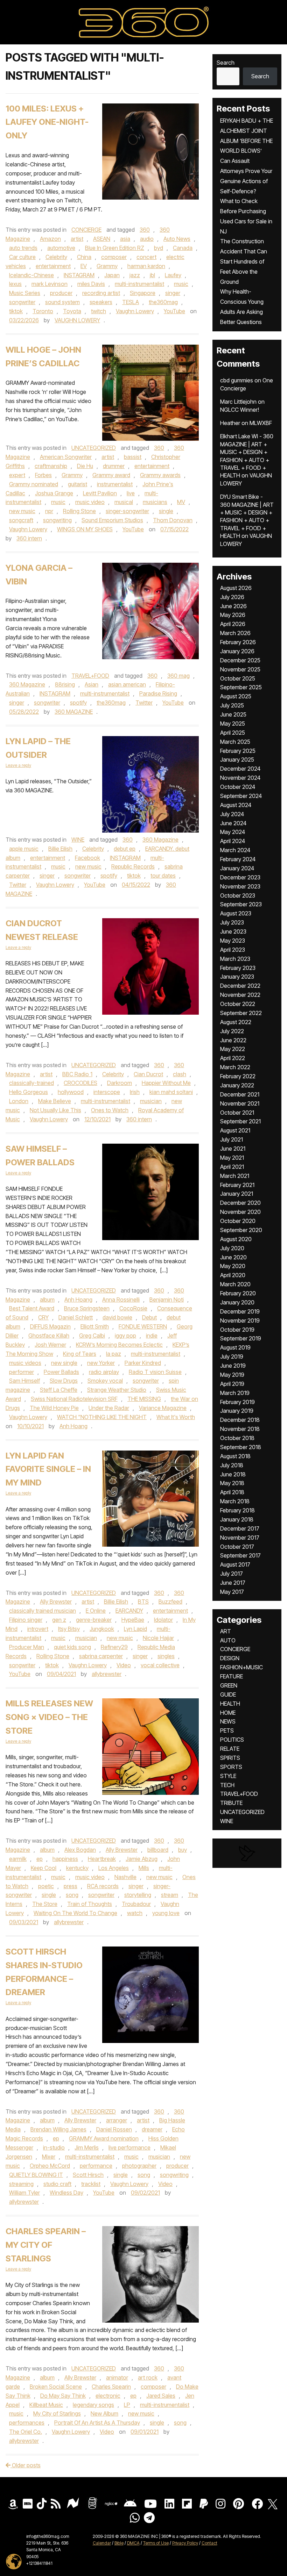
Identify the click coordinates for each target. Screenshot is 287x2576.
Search (226, 63)
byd (159, 248)
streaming (21, 2184)
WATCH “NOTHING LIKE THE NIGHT (102, 1417)
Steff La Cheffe (59, 1390)
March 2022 (235, 1067)
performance (96, 2166)
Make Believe (55, 1101)
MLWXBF (261, 423)
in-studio (54, 2147)
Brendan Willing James (58, 2129)
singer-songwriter (127, 511)
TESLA (131, 302)
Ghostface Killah (49, 1336)
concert (146, 257)
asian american (127, 684)
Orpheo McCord (50, 2166)
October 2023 (238, 895)
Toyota (72, 311)
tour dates (163, 876)
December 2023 (240, 877)
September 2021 (240, 1121)
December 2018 (240, 1420)
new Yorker (101, 1363)
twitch (99, 311)
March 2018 (235, 1501)
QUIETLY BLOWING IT (36, 2175)
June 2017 (233, 1583)
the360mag (163, 302)
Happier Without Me (166, 1083)
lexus (15, 284)
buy (183, 1850)
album (47, 1300)
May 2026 (233, 615)
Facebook (87, 858)
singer (173, 293)
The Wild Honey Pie (54, 1408)
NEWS (228, 1721)
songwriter (22, 302)
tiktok (16, 311)
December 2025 (240, 660)
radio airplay (104, 1372)
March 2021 (235, 1176)
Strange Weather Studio (117, 1390)
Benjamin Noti (167, 1300)
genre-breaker (94, 1620)
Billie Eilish (60, 849)
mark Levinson (50, 284)
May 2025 (233, 724)
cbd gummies (237, 380)
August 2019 (235, 1347)
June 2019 (233, 1366)
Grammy (107, 266)
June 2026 (233, 606)
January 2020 (237, 1302)
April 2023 (233, 950)
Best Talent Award (32, 1308)
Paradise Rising (158, 693)
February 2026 (238, 642)
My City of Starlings (57, 2413)
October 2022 (238, 1004)
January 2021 (237, 1194)
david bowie (117, 1317)
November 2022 (240, 995)
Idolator (163, 1620)
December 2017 (240, 1528)
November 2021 (240, 1103)
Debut (149, 1317)
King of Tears (80, 1354)
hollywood (71, 1092)
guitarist (78, 484)
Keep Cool (44, 1868)
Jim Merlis (87, 2147)
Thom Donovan (173, 520)
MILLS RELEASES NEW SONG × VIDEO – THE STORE (49, 1717)
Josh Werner (50, 1345)
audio (147, 239)
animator (117, 2377)
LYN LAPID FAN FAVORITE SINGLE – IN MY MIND (48, 1469)
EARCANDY (129, 1611)
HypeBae (133, 1620)
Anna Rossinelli (121, 1300)
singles (166, 1656)
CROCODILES (80, 1083)
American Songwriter (66, 457)
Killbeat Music (46, 2405)
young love (166, 1913)
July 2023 (232, 922)
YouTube (174, 311)
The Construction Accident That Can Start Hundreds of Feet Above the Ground (244, 261)
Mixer (49, 2157)
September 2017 (240, 1555)
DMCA (133, 2543)
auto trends (23, 248)
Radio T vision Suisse (155, 1372)
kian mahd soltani (171, 1092)
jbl (152, 275)
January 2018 (237, 1519)
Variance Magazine (163, 1408)
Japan (112, 275)
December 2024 (240, 769)
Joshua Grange (54, 493)
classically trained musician (43, 1611)
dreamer (152, 2129)
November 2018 (240, 1429)
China (84, 257)
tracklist (91, 2184)
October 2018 (237, 1438)
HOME (228, 1713)
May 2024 (233, 832)
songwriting (57, 520)
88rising (65, 684)
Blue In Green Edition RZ (115, 248)
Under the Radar (109, 1408)
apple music (24, 849)
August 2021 (235, 1130)
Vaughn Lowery (135, 311)
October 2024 (238, 787)
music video (90, 502)
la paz (114, 1354)
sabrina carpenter (101, 1656)
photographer (139, 2166)
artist (77, 239)
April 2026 (233, 624)
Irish (135, 1092)
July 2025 (232, 705)
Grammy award (111, 475)
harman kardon (146, 266)
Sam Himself (24, 1381)
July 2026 (232, 597)
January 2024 (237, 868)
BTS (143, 1602)
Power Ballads (61, 1372)
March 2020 (235, 1284)
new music (22, 511)
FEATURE (232, 1676)
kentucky (77, 1868)
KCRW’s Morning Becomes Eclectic (119, 1345)
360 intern (29, 538)
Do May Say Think (63, 2396)
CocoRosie (133, 1308)
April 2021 (232, 1167)
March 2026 (235, 633)
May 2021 (232, 1158)
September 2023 (241, 904)
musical (124, 502)
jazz (135, 275)
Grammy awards (160, 475)
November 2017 (240, 1538)
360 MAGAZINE (74, 712)
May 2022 (233, 1049)
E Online (96, 1611)
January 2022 (237, 1085)
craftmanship (51, 466)
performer (22, 1372)
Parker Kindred (143, 1363)
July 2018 (232, 1465)
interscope (107, 1092)
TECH (227, 1785)
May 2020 (233, 1266)
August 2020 (236, 1239)
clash (180, 1074)
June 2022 (233, 1040)
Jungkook (102, 1629)
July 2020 (232, 1248)
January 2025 (237, 760)
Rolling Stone (79, 511)
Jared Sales (161, 2396)
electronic (108, 2396)
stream (170, 1895)
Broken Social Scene (56, 2387)
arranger (117, 2120)
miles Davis (91, 284)
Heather (230, 423)
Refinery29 (114, 1647)
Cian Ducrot (148, 1074)
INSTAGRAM (79, 275)
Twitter (144, 703)
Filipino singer (26, 1620)
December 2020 (240, 1203)
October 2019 (237, 1330)
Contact (209, 2543)
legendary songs (93, 2405)
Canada (183, 248)
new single (64, 1363)
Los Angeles (114, 1868)
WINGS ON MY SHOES (85, 529)
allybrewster (107, 1674)
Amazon (50, 239)
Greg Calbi (92, 1336)
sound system (62, 302)
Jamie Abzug (142, 1859)
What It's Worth (176, 1417)
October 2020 (238, 1221)
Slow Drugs (64, 1381)
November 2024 (240, 778)
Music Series (25, 293)
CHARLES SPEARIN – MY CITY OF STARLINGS (46, 2245)
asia (125, 239)
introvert (38, 1629)
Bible (119, 2543)
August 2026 (236, 588)
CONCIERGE (86, 230)
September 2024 (241, 796)
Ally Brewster (56, 1602)
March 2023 (235, 959)
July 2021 (232, 1139)
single (166, 511)
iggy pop (125, 1336)
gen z (59, 1620)
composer (114, 257)
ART (226, 1631)
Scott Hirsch (88, 2175)
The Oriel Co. (26, 2432)
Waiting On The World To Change (75, 1913)
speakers (101, 302)
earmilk (18, 1859)
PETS (227, 1730)
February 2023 (238, 968)
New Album (104, 2413)
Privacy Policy (185, 2543)
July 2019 (232, 1357)
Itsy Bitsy (69, 1629)
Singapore (143, 293)
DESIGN (230, 1658)
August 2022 (236, 1022)
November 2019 (240, 1321)
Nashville (125, 1877)
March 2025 (235, 742)
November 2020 (240, 1212)
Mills (144, 1868)
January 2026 (237, 651)
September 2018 (241, 1447)
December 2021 (240, 1094)
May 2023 (233, 941)
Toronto (43, 311)
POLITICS (232, 1740)
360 (145, 230)
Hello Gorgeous (29, 1092)
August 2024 (236, 805)
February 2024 (238, 859)
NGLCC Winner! (240, 410)
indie (152, 1336)
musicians (155, 502)
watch (135, 1913)
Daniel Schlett (76, 1317)
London (19, 1101)
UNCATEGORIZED (94, 448)
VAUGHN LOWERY (77, 320)
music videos (25, 1363)
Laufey (173, 275)
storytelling (138, 1895)
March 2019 (235, 1393)
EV (84, 266)
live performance (129, 2147)
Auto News (177, 239)
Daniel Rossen (114, 2129)
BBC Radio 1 (77, 1074)
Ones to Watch (110, 1110)
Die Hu (85, 466)
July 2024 (232, 814)
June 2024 (233, 823)
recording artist (101, 293)
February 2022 (238, 1076)
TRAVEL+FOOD (90, 676)
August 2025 (236, 696)
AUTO (228, 1640)
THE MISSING (144, 1399)
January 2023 (237, 977)
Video (124, 1665)
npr (49, 511)
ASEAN (102, 239)
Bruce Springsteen (87, 1308)
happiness (65, 1859)
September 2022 (241, 1013)
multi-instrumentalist (139, 284)
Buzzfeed (170, 1602)
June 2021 (233, 1149)
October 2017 (237, 1547)
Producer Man (27, 1647)
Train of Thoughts (90, 1904)
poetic (46, 1886)
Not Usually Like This (55, 1110)
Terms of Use (156, 2543)
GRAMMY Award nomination (104, 2138)
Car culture (22, 257)
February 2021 (237, 1185)
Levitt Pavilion (100, 493)
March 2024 (235, 850)
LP (127, 2405)
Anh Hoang (78, 1300)
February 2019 (237, 1402)
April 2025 (233, 733)
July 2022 (232, 1031)
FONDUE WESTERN (143, 1326)
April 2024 (233, 841)
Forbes (43, 475)
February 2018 (237, 1510)
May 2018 (232, 1483)
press (71, 1886)
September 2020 (241, 1230)
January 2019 (237, 1411)
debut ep (125, 849)
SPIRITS (230, 1758)
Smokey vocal (105, 1381)
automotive (61, 248)
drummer (114, 466)
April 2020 (233, 1275)
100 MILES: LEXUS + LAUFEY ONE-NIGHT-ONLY (47, 122)
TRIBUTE (231, 1803)
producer (61, 293)
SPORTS (231, 1767)
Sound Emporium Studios (112, 520)
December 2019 (240, 1311)
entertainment (53, 266)
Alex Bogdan (80, 1850)
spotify (78, 703)
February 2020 (238, 1293)
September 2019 (241, 1338)
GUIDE (228, 1694)
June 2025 (233, 714)
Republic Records (133, 866)
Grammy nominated (34, 484)
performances (27, 2423)
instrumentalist (115, 484)
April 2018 (232, 1492)
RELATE (230, 1749)
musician (151, 1101)
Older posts (26, 2465)
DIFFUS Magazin (50, 1326)
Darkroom (120, 1083)
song (72, 1895)
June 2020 (233, 1257)
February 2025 (238, 751)
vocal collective (160, 1665)
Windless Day (66, 2193)
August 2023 (236, 913)
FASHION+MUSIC (241, 1667)
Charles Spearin (111, 2387)
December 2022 (240, 986)
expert (17, 475)
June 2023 (233, 931)
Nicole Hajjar (158, 1638)
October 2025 (238, 678)
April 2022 (233, 1058)
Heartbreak (102, 1859)
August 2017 (235, 1564)
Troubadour (136, 1904)
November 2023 (240, 886)
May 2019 (232, 1375)
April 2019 (232, 1384)
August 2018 (235, 1456)
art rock (148, 2377)
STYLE (228, 1776)
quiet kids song (72, 1647)
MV (181, 502)
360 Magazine (27, 684)
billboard (158, 1850)
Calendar (102, 2543)
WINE (78, 840)
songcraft (21, 520)
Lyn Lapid (135, 1629)
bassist (133, 457)
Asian (92, 684)
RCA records (103, 1886)
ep (40, 1859)
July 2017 (232, 1574)
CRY (43, 1317)
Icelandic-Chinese (31, 275)
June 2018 (233, 1474)
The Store (45, 1904)
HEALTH (230, 1704)
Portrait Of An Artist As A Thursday (97, 2423)
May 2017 (232, 1592)
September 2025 (241, 687)
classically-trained (31, 1083)
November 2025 (240, 669)
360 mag (178, 676)
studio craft (57, 2184)
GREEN (229, 1685)
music (181, 284)
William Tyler (24, 2193)
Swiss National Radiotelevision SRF (74, 1399)
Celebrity (56, 257)
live (131, 493)
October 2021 (237, 1113)
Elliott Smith (95, 1326)
